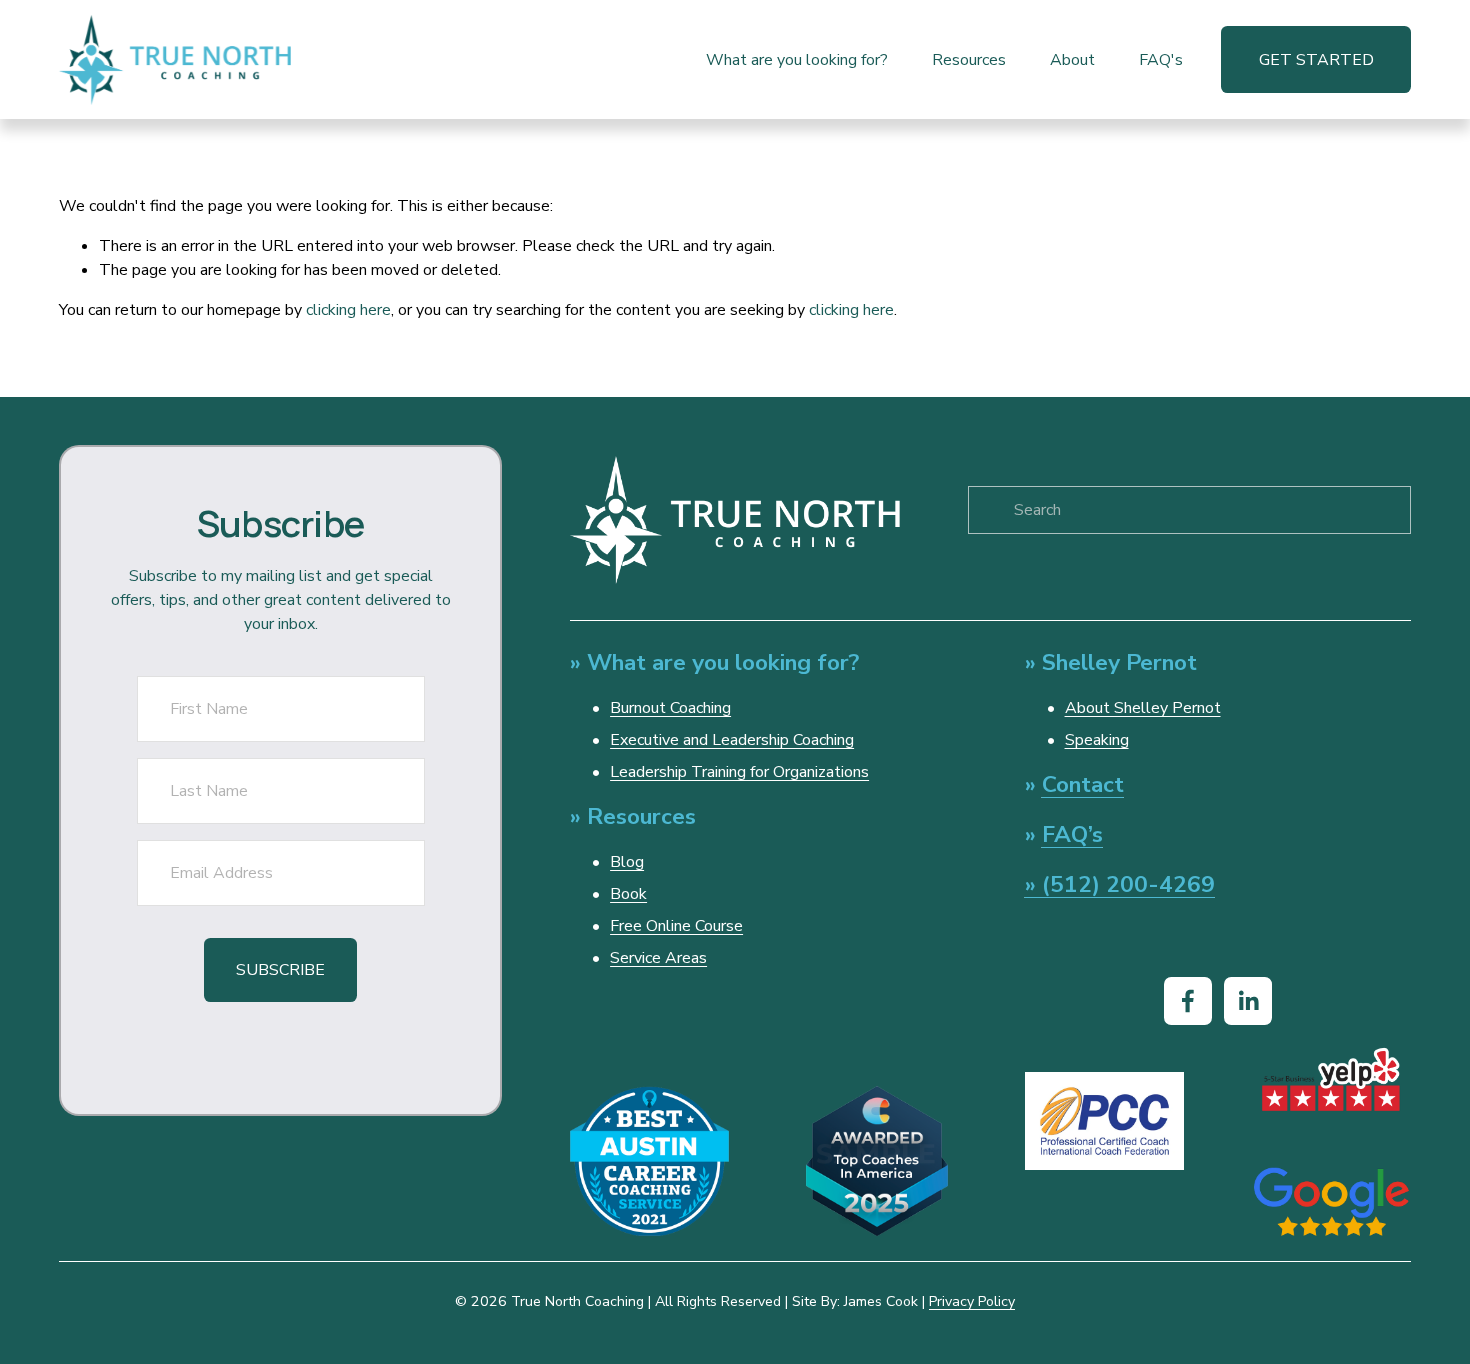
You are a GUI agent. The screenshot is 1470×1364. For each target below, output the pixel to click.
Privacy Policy (972, 1301)
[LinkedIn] (1248, 1001)
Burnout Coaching (670, 708)
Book (628, 894)
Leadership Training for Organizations (739, 772)
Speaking (1097, 740)
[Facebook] (1188, 1001)
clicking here (348, 310)
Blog (627, 862)
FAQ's (1161, 60)
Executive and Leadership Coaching (732, 740)
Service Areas (658, 958)
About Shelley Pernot (1143, 708)
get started (1316, 60)
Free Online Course (676, 926)
